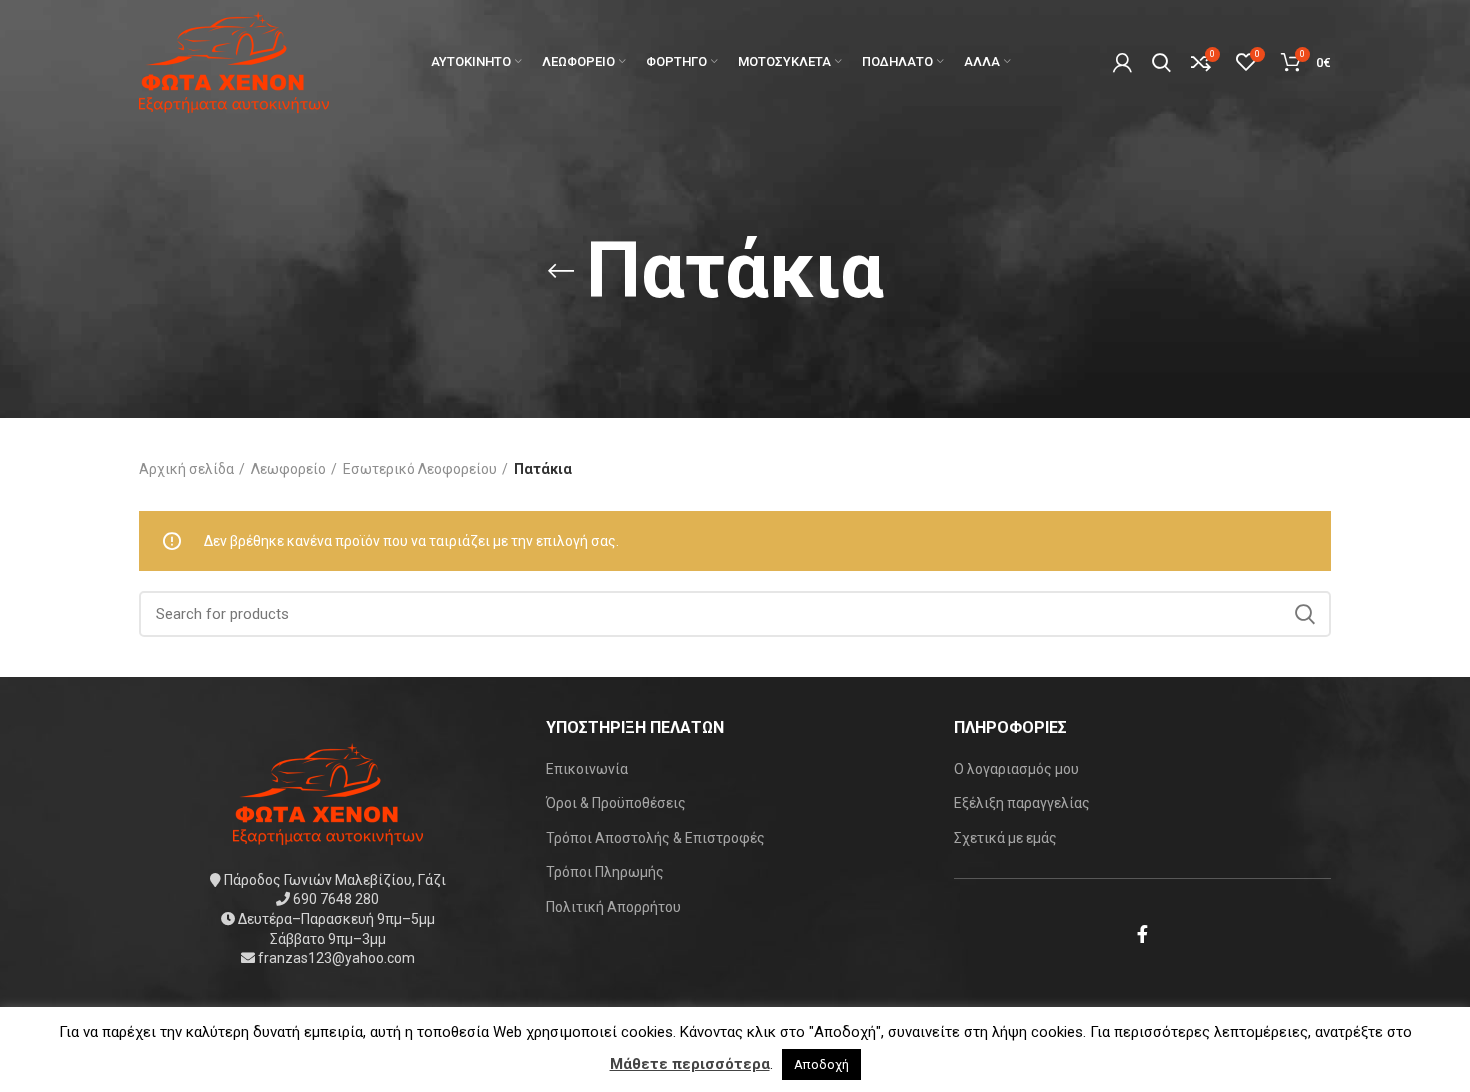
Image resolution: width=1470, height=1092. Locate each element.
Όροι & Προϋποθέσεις (616, 803)
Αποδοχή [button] (821, 1064)
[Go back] (561, 271)
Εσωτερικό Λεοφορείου (420, 469)
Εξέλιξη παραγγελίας (1022, 803)
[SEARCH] (1304, 614)
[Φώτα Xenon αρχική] (328, 792)
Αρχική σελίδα (186, 469)
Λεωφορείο (288, 469)
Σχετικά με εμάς (1005, 838)
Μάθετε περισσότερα (690, 1064)
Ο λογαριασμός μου (1016, 769)
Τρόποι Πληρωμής (605, 872)
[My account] (1122, 62)
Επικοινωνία (587, 769)
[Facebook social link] (1142, 934)
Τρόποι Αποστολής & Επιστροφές (655, 838)
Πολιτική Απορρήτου (613, 907)
